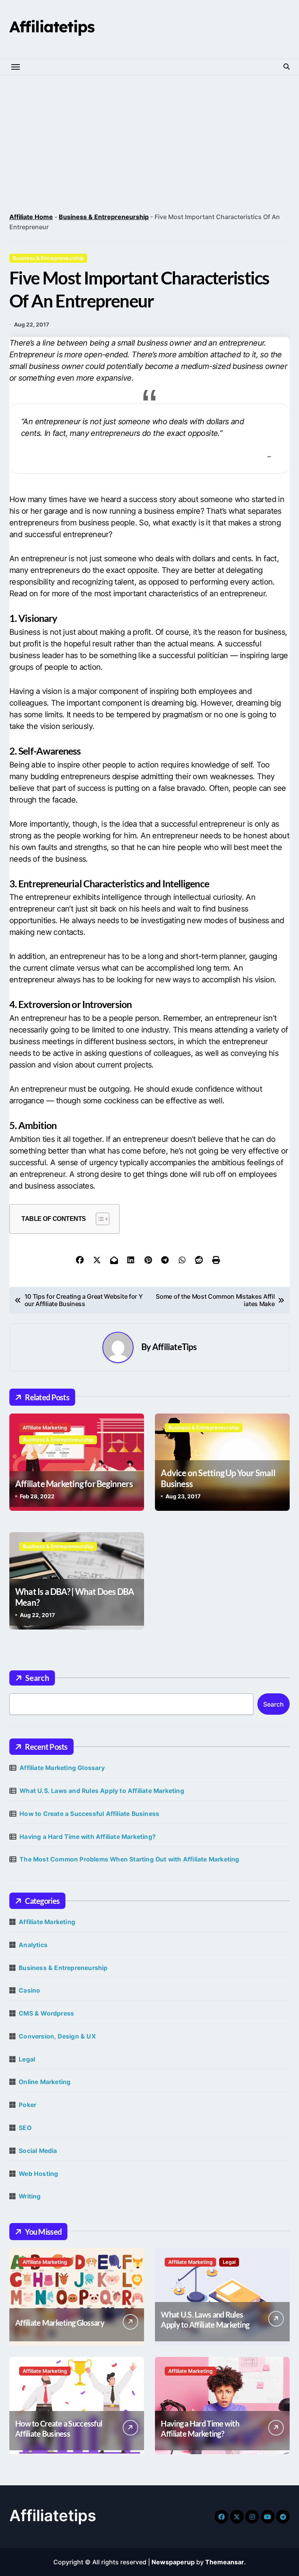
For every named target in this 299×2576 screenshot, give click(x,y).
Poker (27, 2105)
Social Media (38, 2151)
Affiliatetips (52, 26)
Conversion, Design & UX (57, 2036)
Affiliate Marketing (45, 1428)
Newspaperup (173, 2562)
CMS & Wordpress (46, 2013)
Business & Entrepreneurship (104, 217)
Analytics (33, 1945)
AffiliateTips (174, 1347)
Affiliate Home (31, 217)
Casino (29, 1990)
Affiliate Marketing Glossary (62, 1768)
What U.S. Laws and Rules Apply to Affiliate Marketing (102, 1791)
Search (37, 1678)
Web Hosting (38, 2174)
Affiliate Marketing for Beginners (74, 1484)
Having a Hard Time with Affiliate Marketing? (88, 1837)
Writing (30, 2196)
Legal (27, 2059)
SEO (25, 2128)
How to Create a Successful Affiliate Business (89, 1814)
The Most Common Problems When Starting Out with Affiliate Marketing (129, 1859)
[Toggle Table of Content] (99, 1219)
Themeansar (225, 2562)
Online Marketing (45, 2082)
